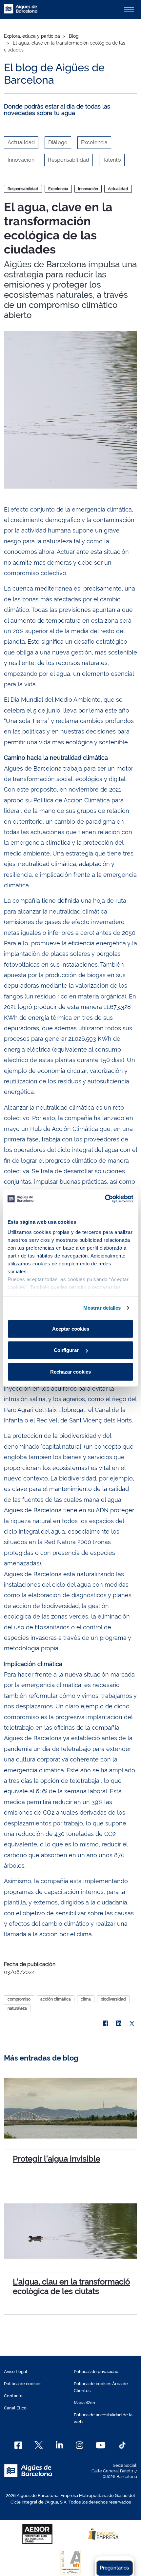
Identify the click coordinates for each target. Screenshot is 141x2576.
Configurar (67, 1350)
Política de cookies (23, 2384)
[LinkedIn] (119, 2023)
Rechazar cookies (70, 1371)
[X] (132, 2023)
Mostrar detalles (102, 1308)
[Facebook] (106, 2023)
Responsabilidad (23, 189)
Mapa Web (84, 2403)
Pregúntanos (114, 2568)
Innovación (88, 189)
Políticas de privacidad (96, 2372)
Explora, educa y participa (32, 36)
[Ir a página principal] (21, 12)
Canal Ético (15, 2408)
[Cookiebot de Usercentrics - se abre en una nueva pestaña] (105, 1199)
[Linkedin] (60, 2445)
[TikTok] (122, 2445)
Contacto (13, 2396)
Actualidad (118, 189)
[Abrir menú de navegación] (129, 9)
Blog (74, 36)
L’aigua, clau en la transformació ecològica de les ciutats (71, 2286)
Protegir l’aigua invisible (57, 2159)
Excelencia (58, 189)
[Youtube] (101, 2445)
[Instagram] (80, 2445)
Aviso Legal (16, 2372)
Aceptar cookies (71, 1328)
